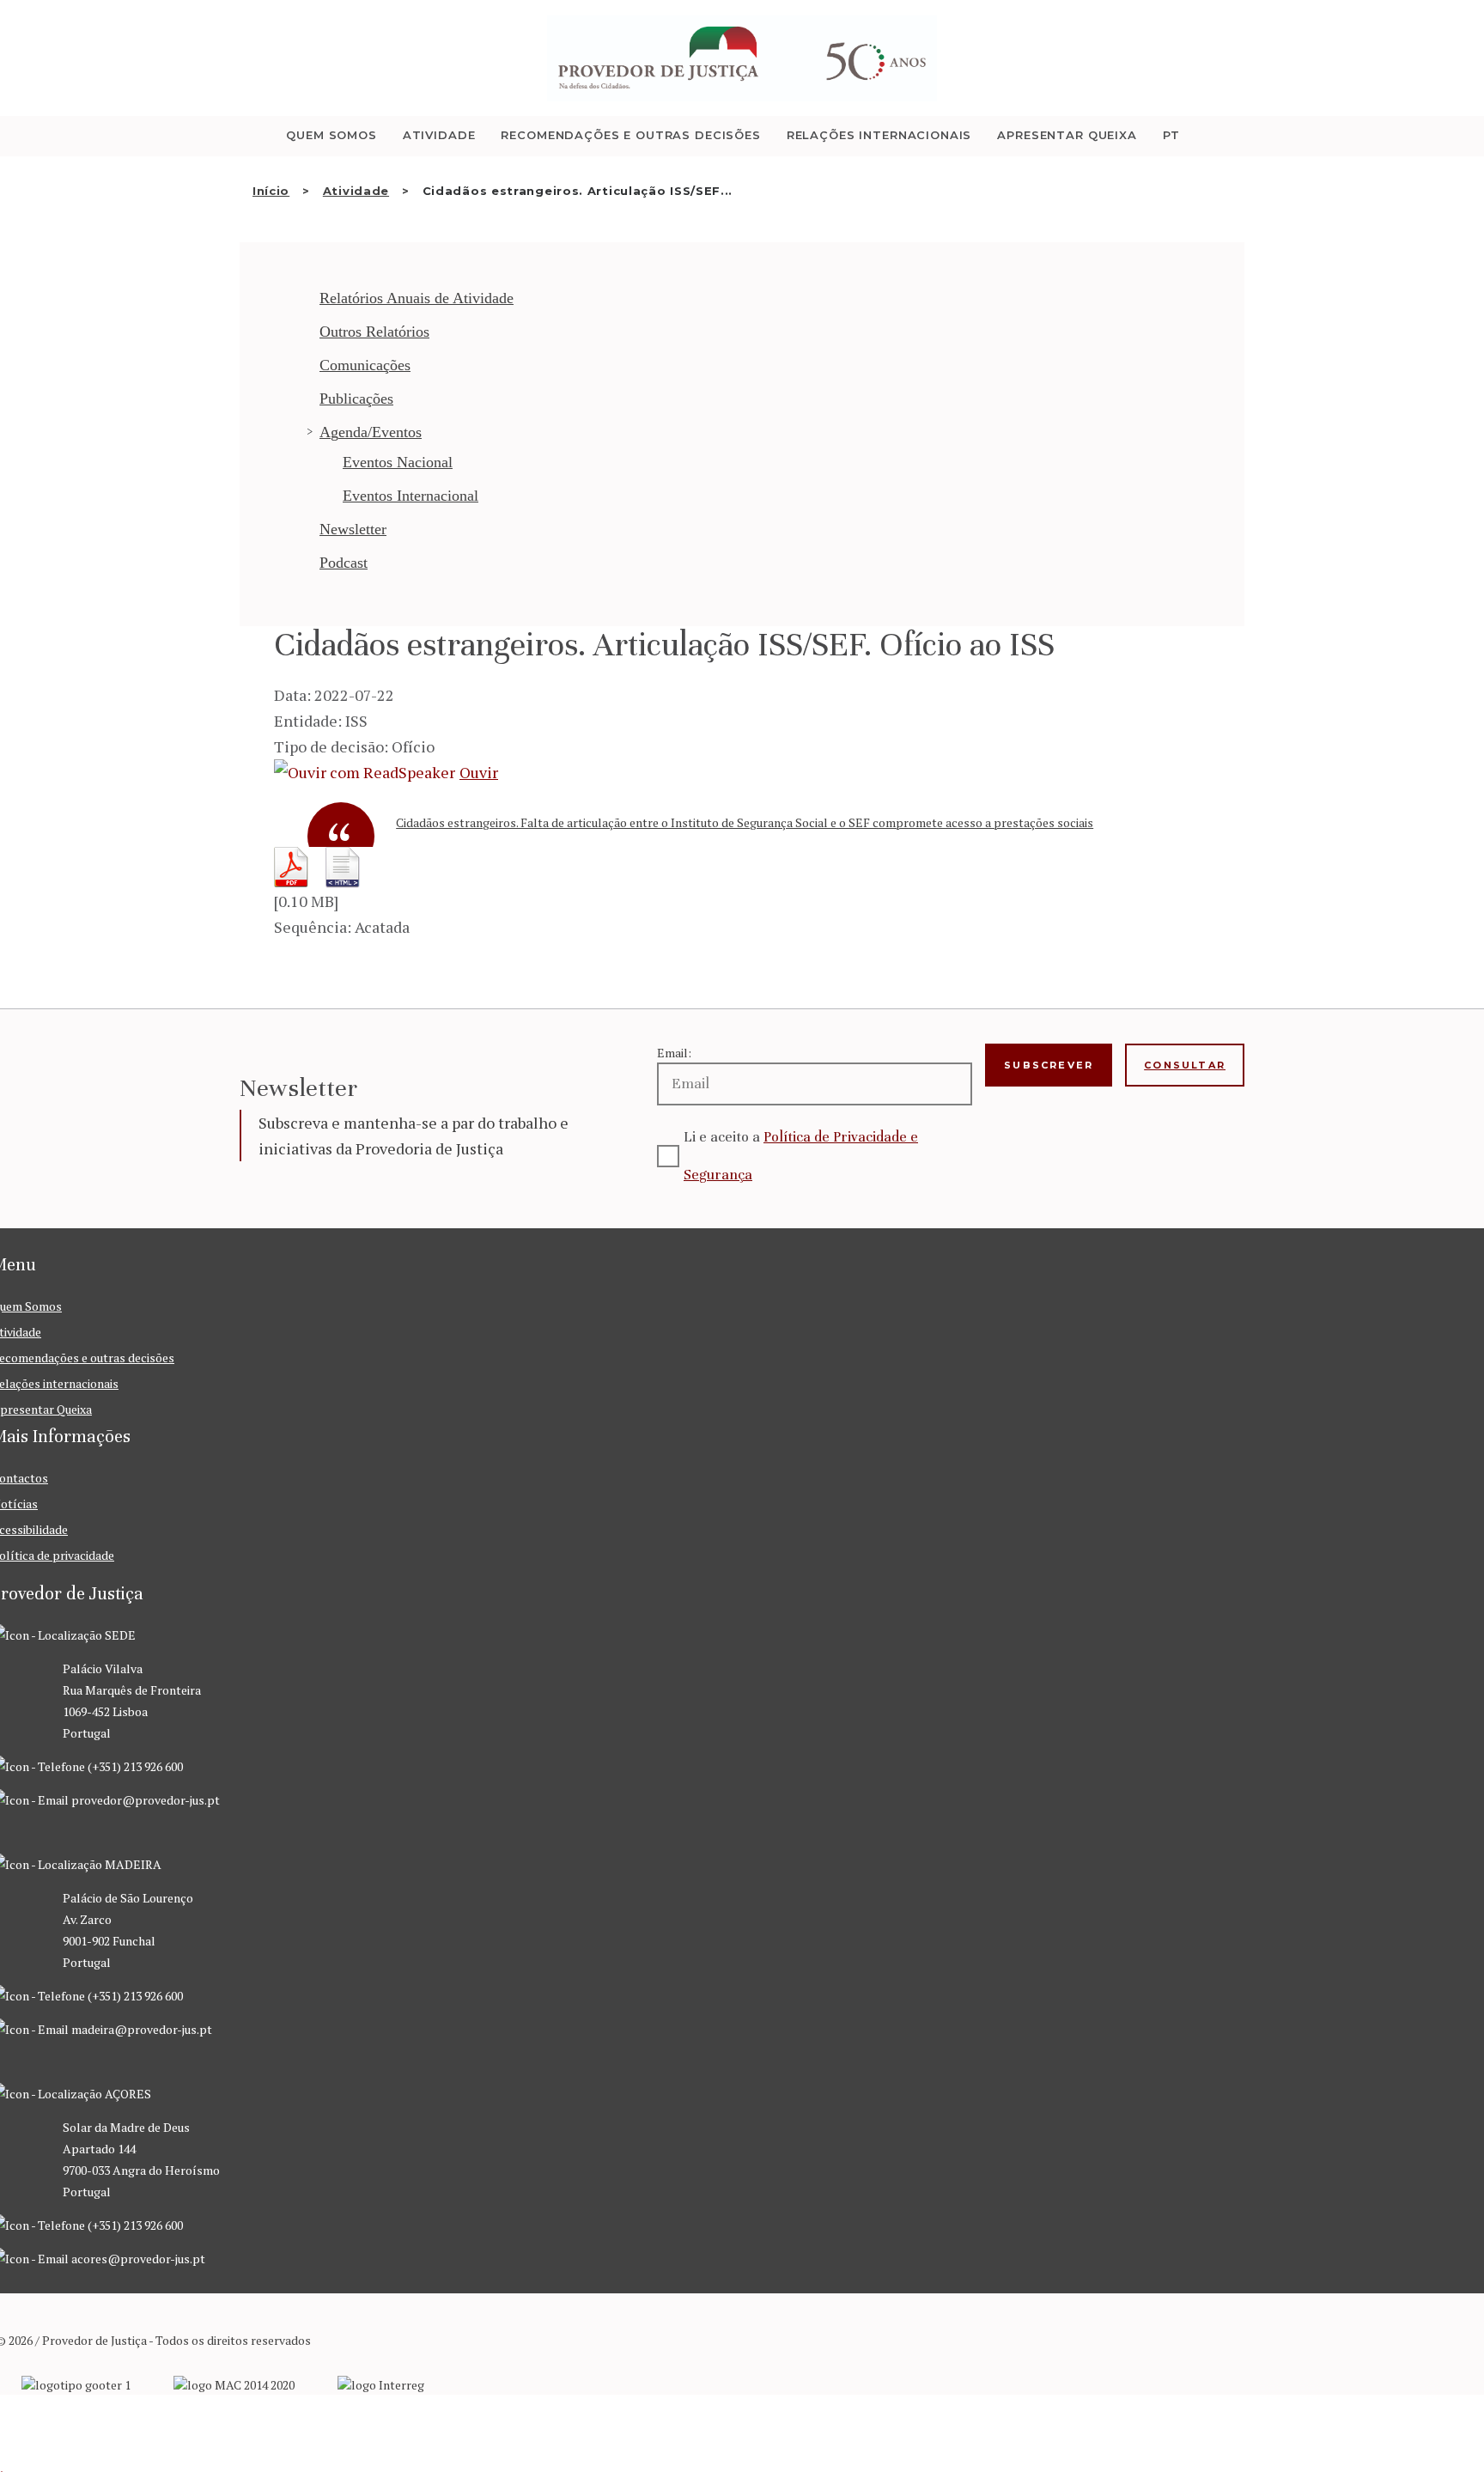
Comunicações (365, 365)
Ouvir (479, 772)
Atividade (356, 191)
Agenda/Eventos (371, 432)
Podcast (344, 563)
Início (271, 191)
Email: (674, 1053)
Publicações (356, 399)
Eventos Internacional (411, 496)
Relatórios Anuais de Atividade (417, 298)
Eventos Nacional (398, 462)
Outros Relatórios (374, 332)
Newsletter (353, 529)
